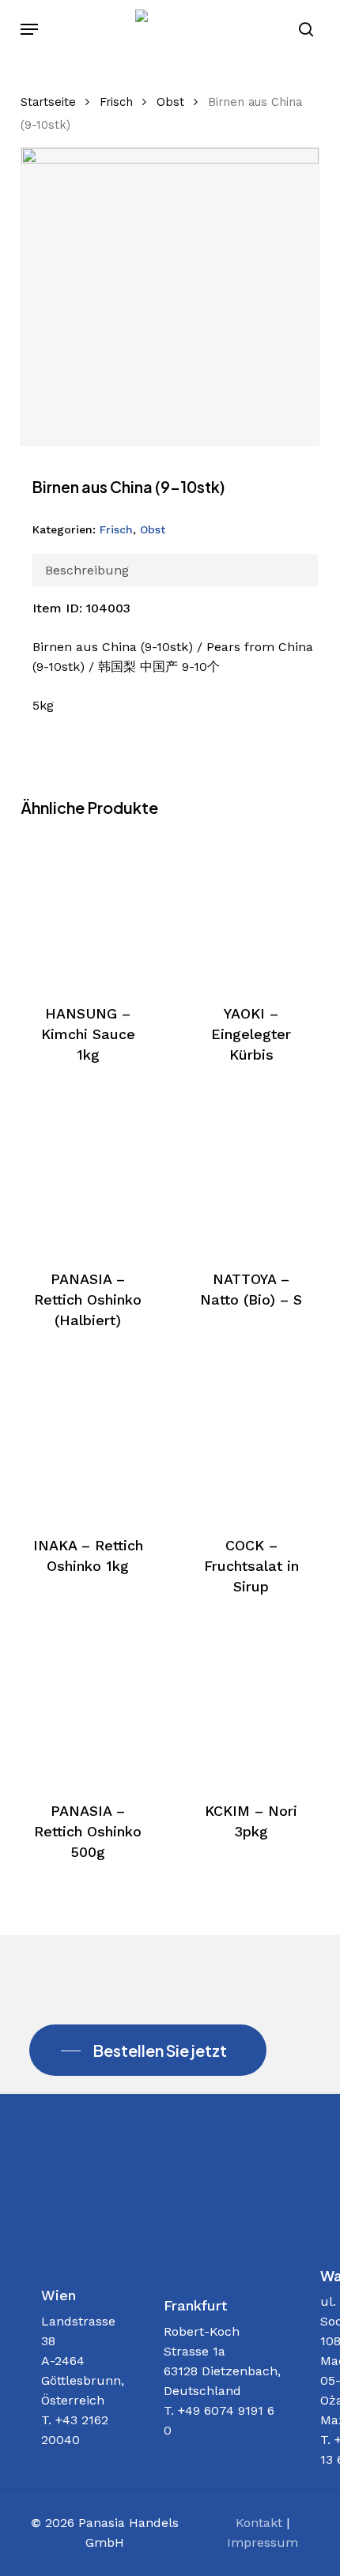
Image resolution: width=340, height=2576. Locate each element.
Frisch (116, 102)
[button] (29, 29)
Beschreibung (87, 570)
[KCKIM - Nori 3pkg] (251, 1706)
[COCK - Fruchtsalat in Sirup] (251, 1439)
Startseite (48, 102)
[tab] (175, 570)
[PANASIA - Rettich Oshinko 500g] (88, 1706)
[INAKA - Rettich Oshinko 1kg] (88, 1439)
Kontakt (259, 2523)
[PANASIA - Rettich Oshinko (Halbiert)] (88, 1174)
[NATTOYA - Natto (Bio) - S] (251, 1174)
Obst (170, 102)
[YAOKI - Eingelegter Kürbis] (251, 908)
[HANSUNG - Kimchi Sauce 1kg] (88, 908)
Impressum (263, 2542)
